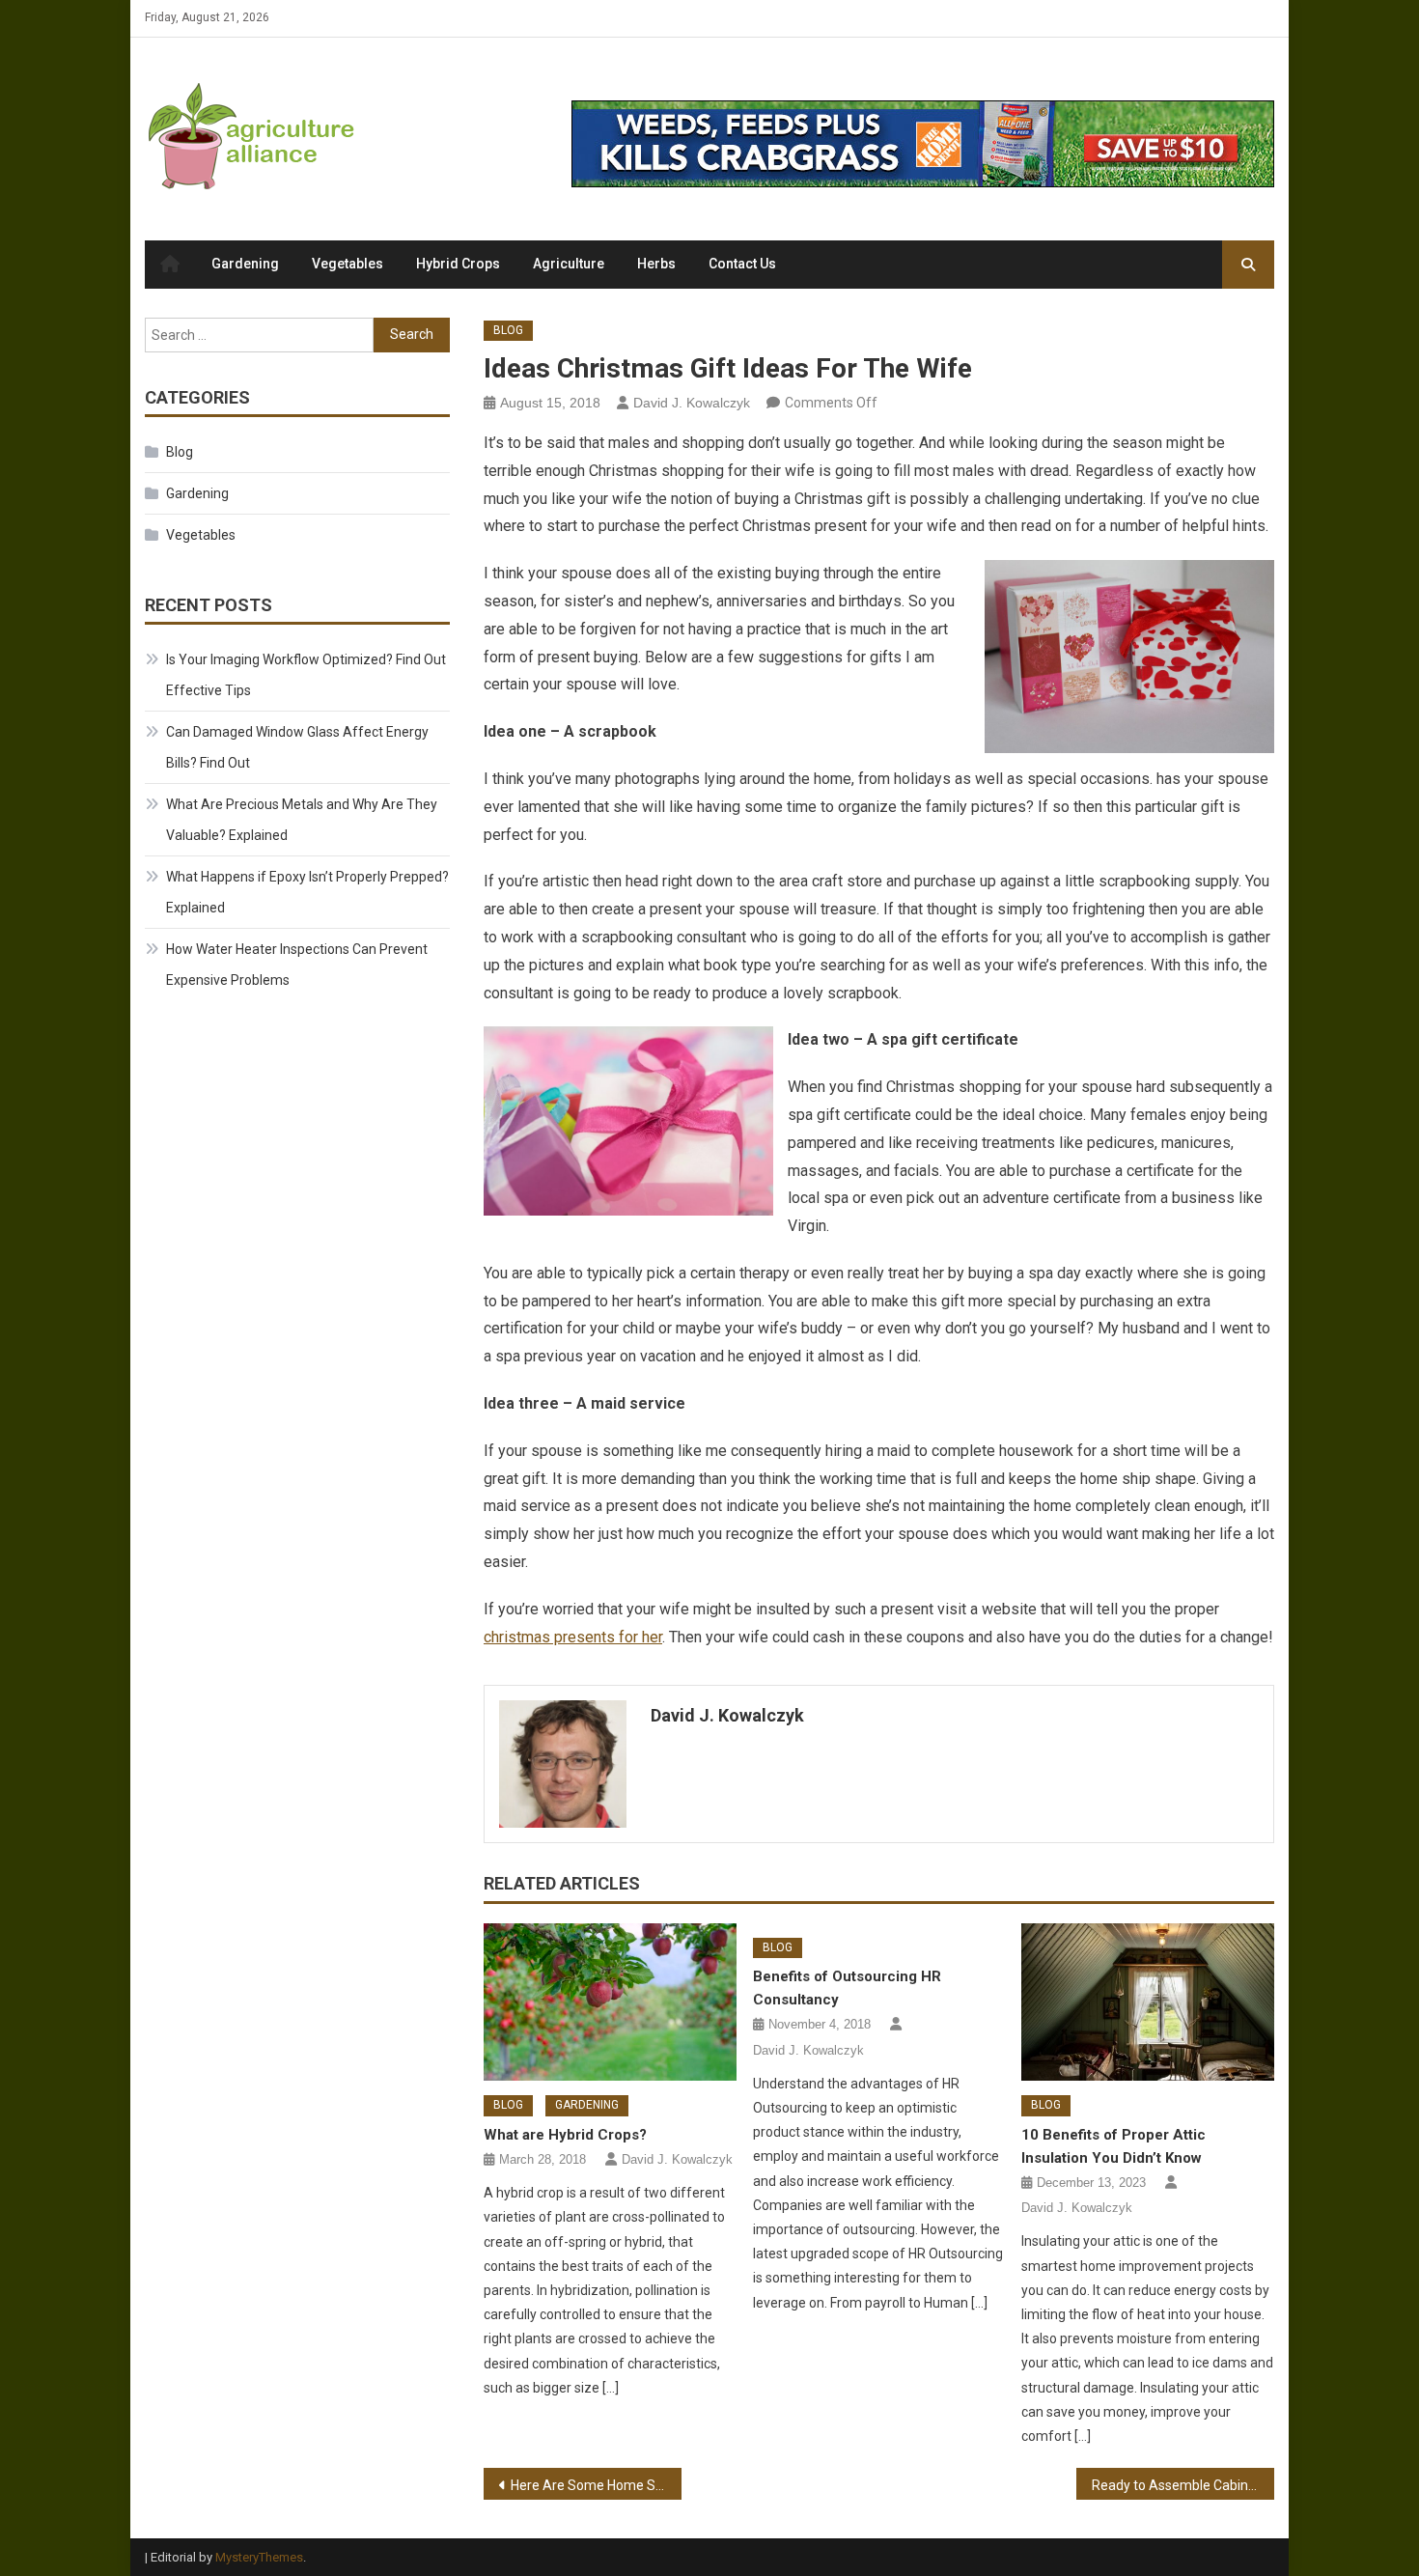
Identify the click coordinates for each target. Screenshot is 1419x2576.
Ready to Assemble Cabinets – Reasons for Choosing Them (1183, 2485)
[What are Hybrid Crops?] (610, 2002)
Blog (508, 330)
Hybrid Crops (458, 264)
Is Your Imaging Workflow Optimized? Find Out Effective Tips (306, 675)
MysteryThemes (259, 2557)
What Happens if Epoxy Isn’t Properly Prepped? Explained (307, 892)
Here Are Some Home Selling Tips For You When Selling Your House (596, 2485)
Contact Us (742, 264)
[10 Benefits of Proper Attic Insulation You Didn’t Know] (1148, 2002)
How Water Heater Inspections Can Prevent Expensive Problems (297, 965)
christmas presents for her (573, 1637)
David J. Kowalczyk (692, 403)
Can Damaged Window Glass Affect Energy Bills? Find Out (297, 747)
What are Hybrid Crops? (565, 2135)
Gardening (245, 264)
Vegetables (348, 264)
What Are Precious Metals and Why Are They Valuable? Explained (302, 820)
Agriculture (569, 264)
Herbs (656, 264)
